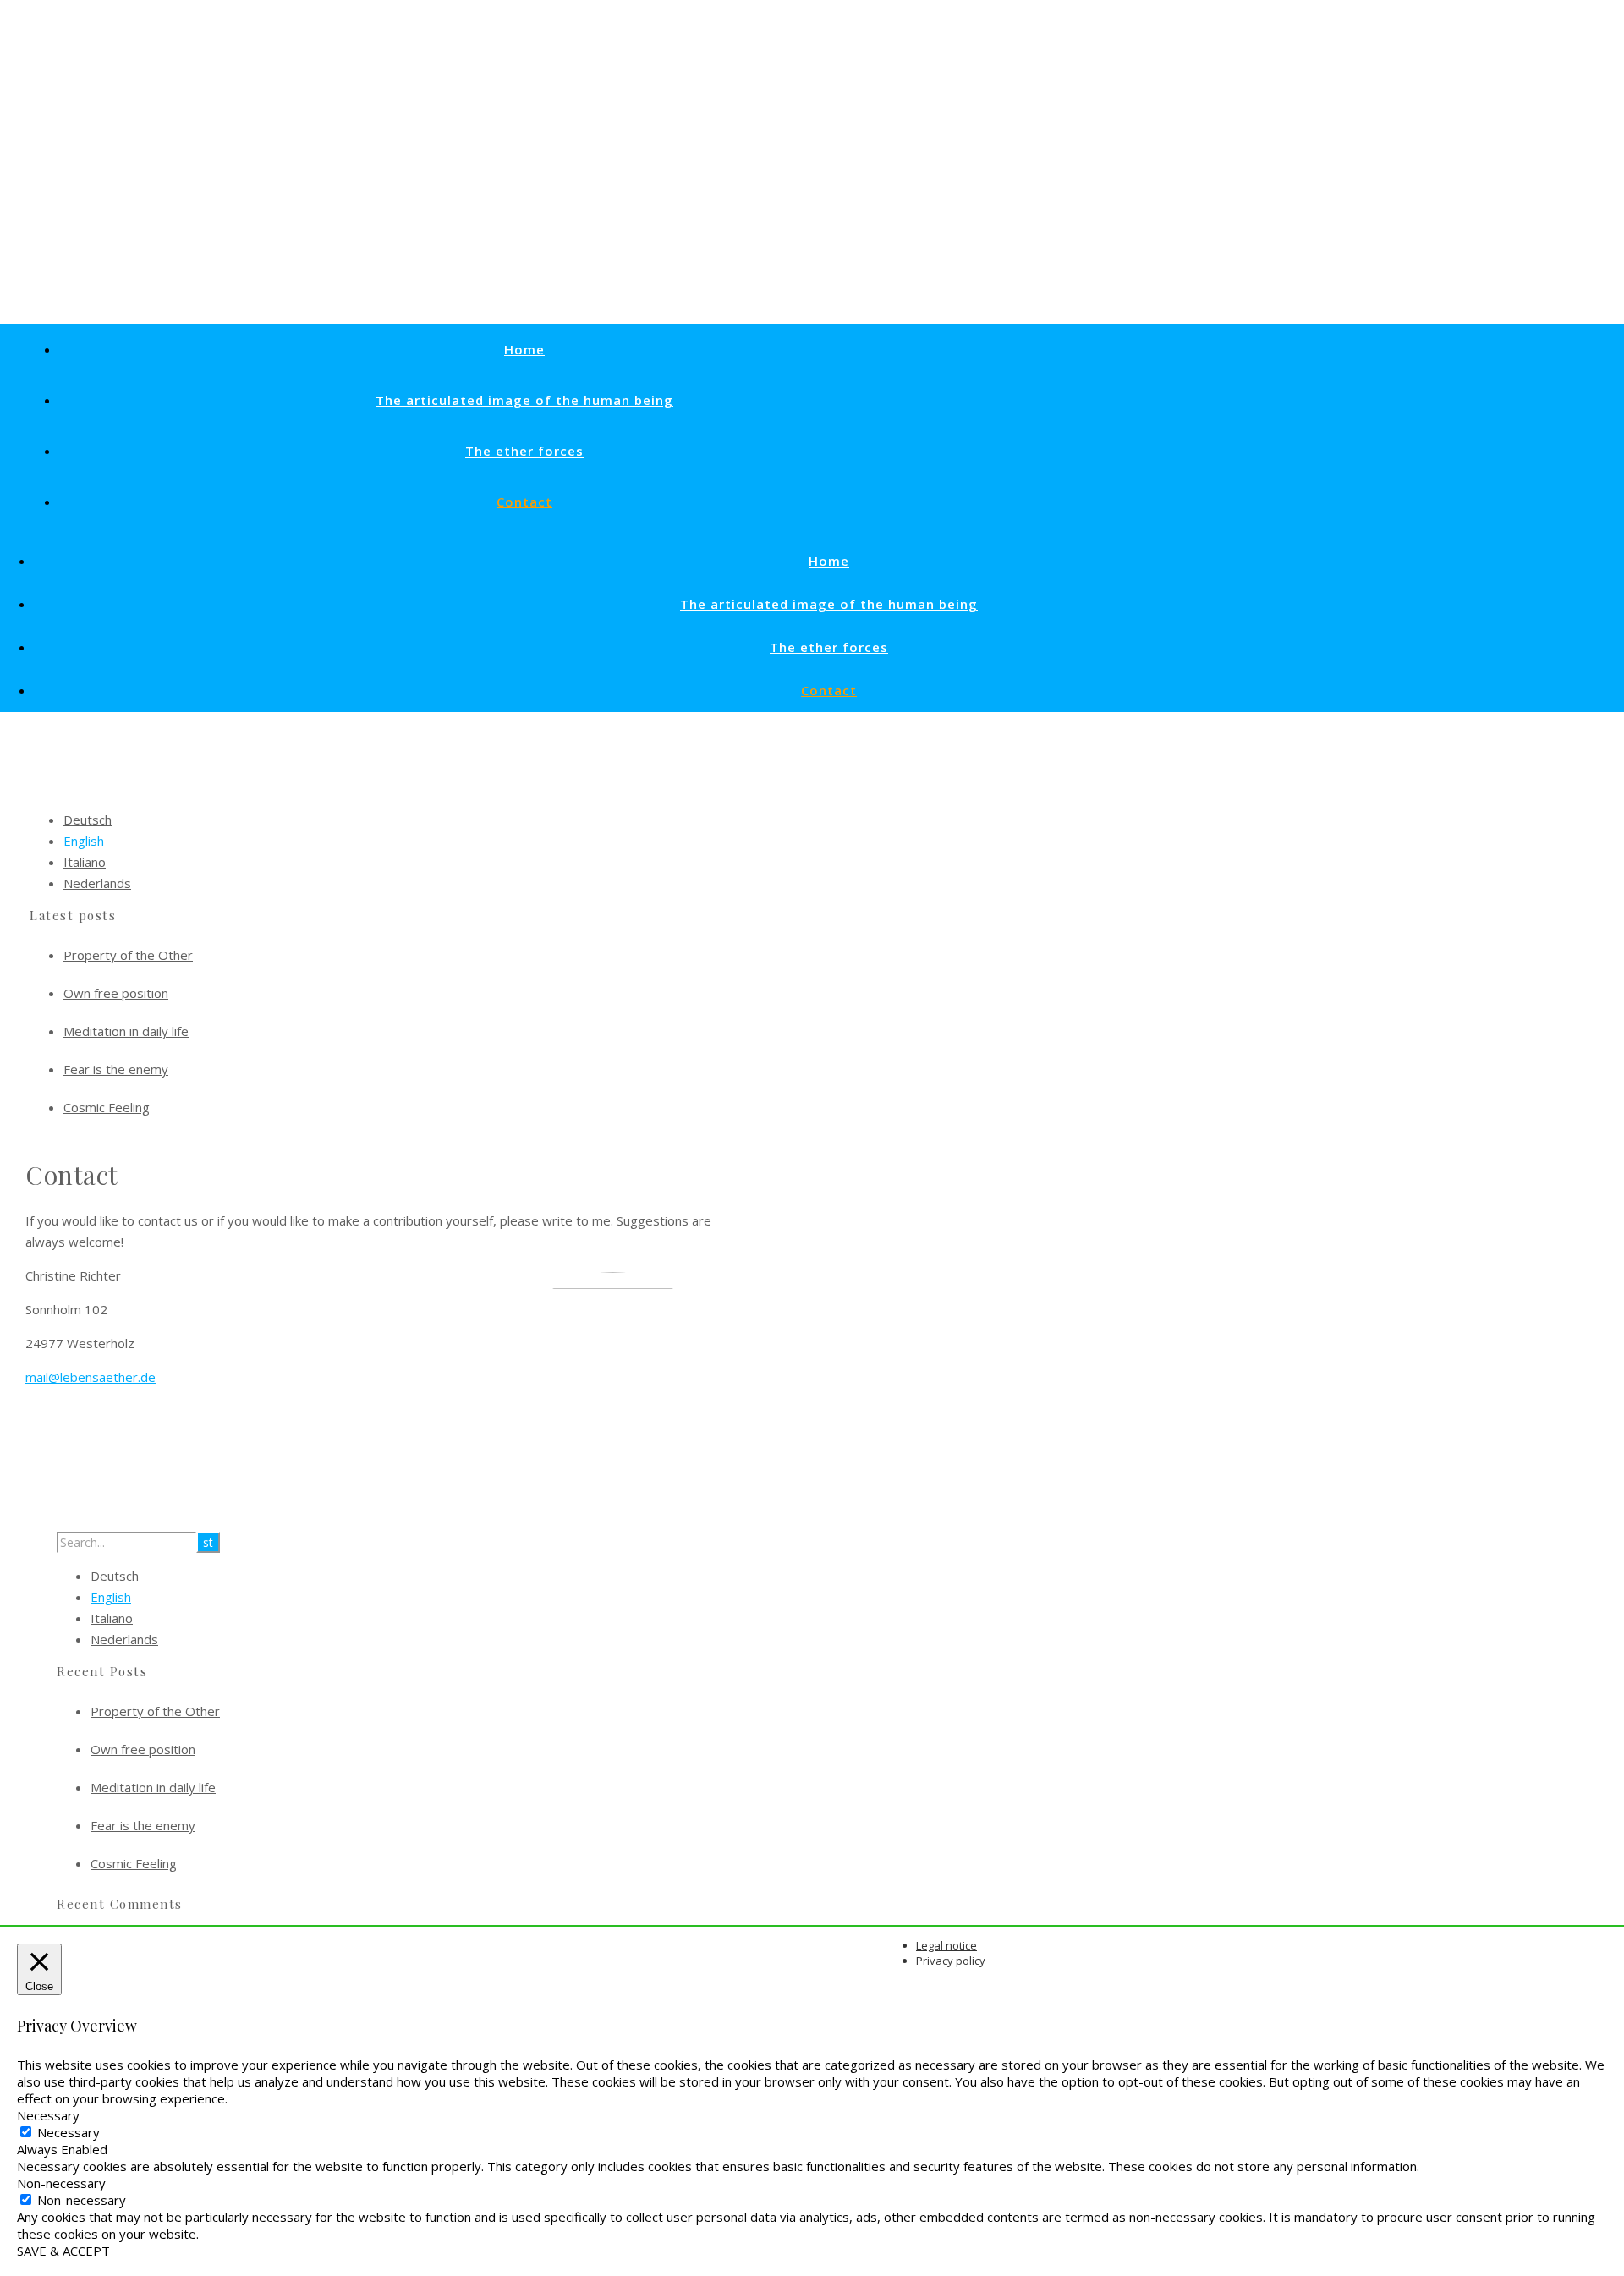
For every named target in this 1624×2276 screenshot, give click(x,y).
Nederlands (97, 883)
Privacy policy (951, 1961)
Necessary (69, 2132)
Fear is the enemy (116, 1069)
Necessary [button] (48, 2115)
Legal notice (946, 1945)
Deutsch (88, 820)
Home (524, 349)
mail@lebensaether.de (91, 1377)
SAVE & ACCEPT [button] (63, 2251)
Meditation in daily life (126, 1031)
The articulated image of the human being (524, 400)
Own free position (116, 993)
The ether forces (524, 451)
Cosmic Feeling (107, 1107)
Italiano (85, 862)
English (84, 841)
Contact (524, 502)
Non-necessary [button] (61, 2183)
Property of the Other (128, 955)
